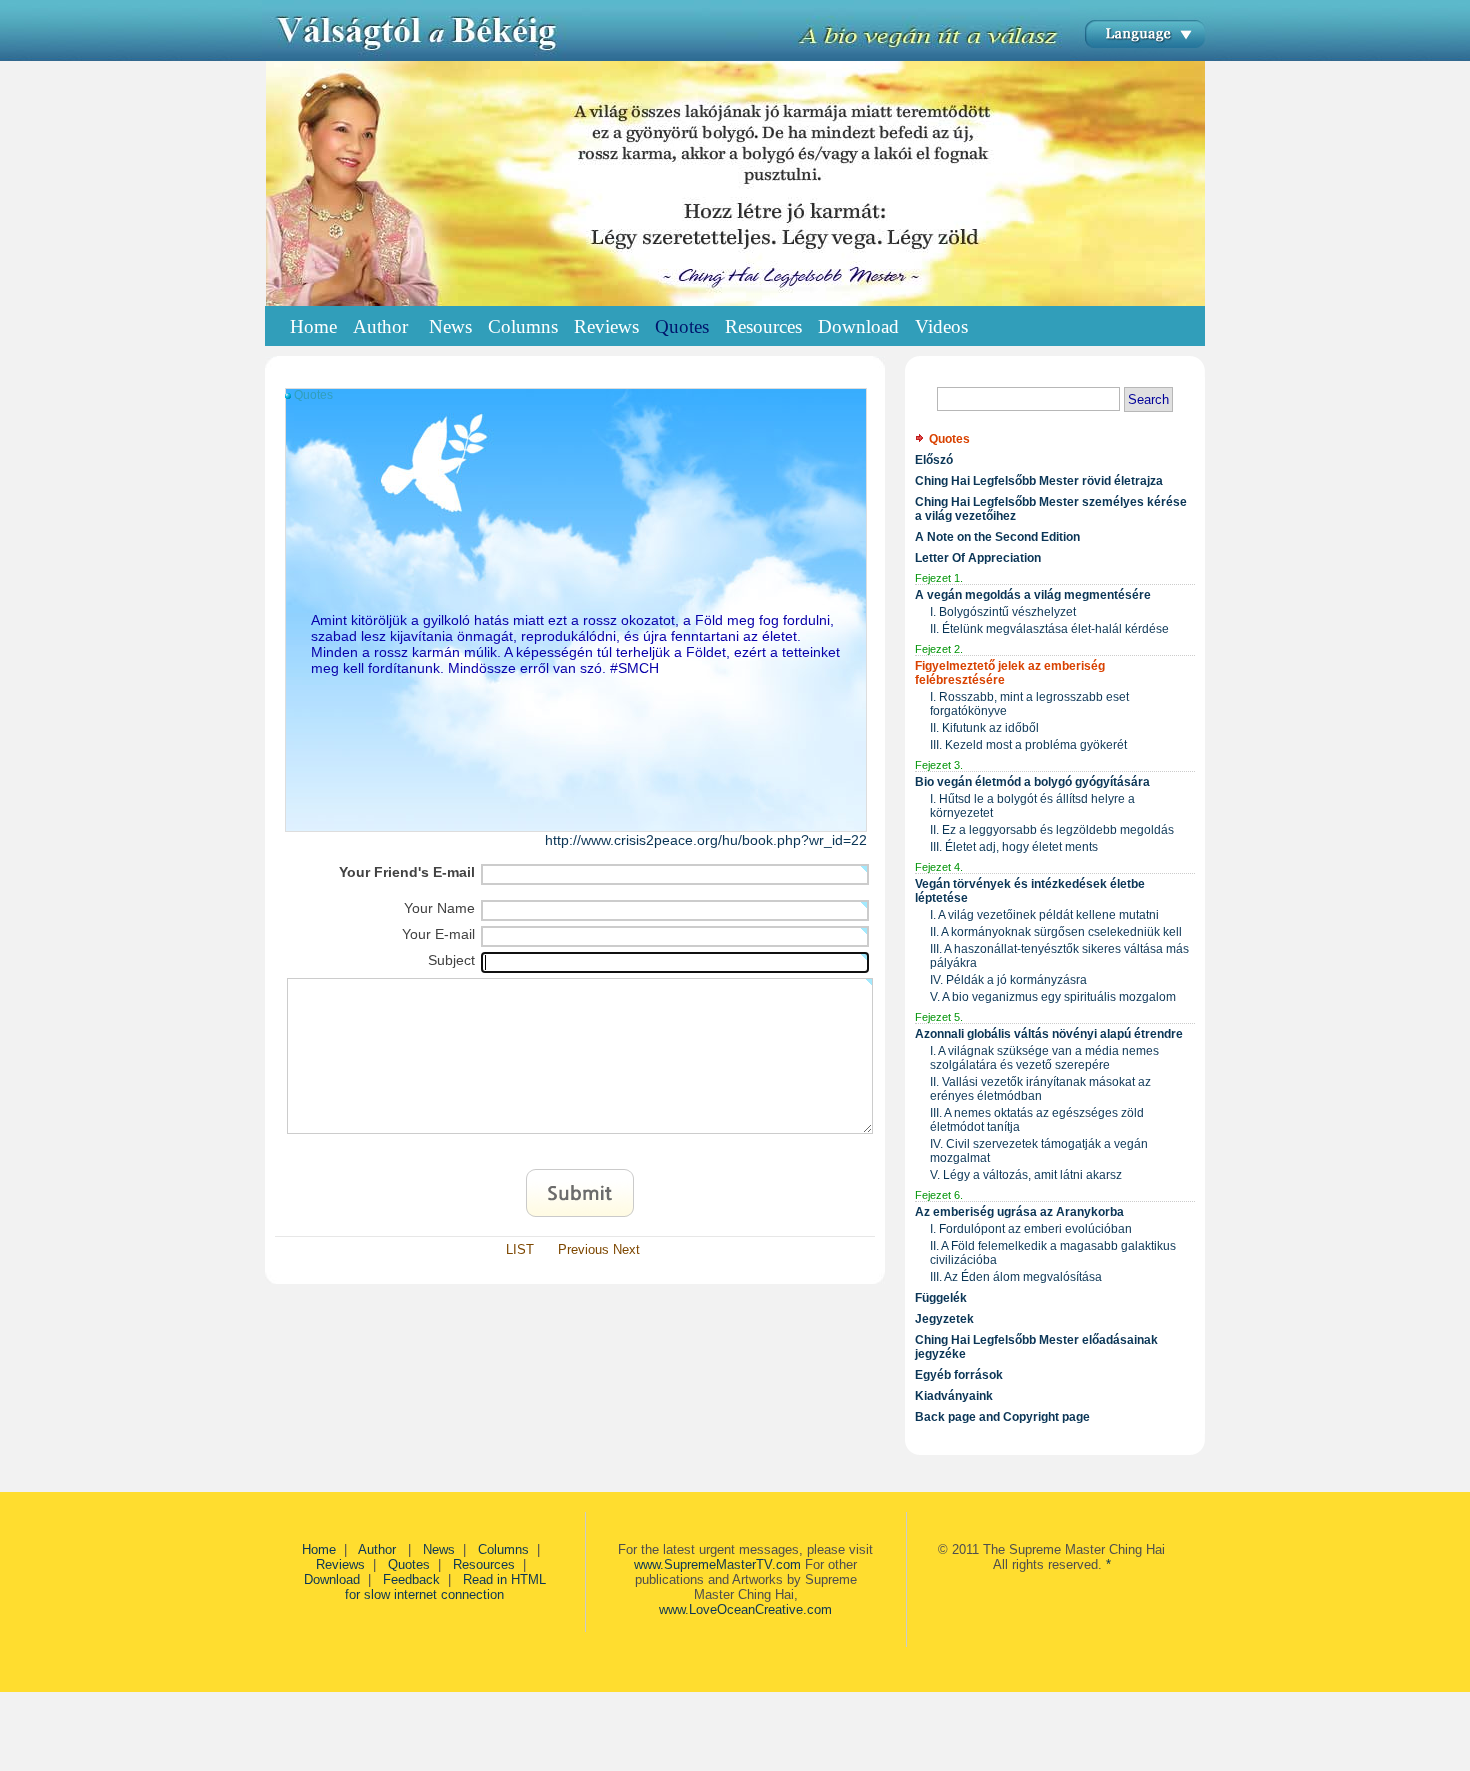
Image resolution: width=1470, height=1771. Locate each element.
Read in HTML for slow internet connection (445, 1587)
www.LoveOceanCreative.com (745, 1609)
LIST (520, 1249)
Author (379, 1549)
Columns (503, 1549)
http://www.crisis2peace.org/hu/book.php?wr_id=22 (706, 840)
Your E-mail (438, 934)
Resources (484, 1564)
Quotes (409, 1564)
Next (626, 1249)
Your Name (439, 908)
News (439, 1549)
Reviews (340, 1564)
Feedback (411, 1579)
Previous (583, 1249)
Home (313, 326)
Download (332, 1579)
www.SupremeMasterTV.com (717, 1564)
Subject (451, 960)
